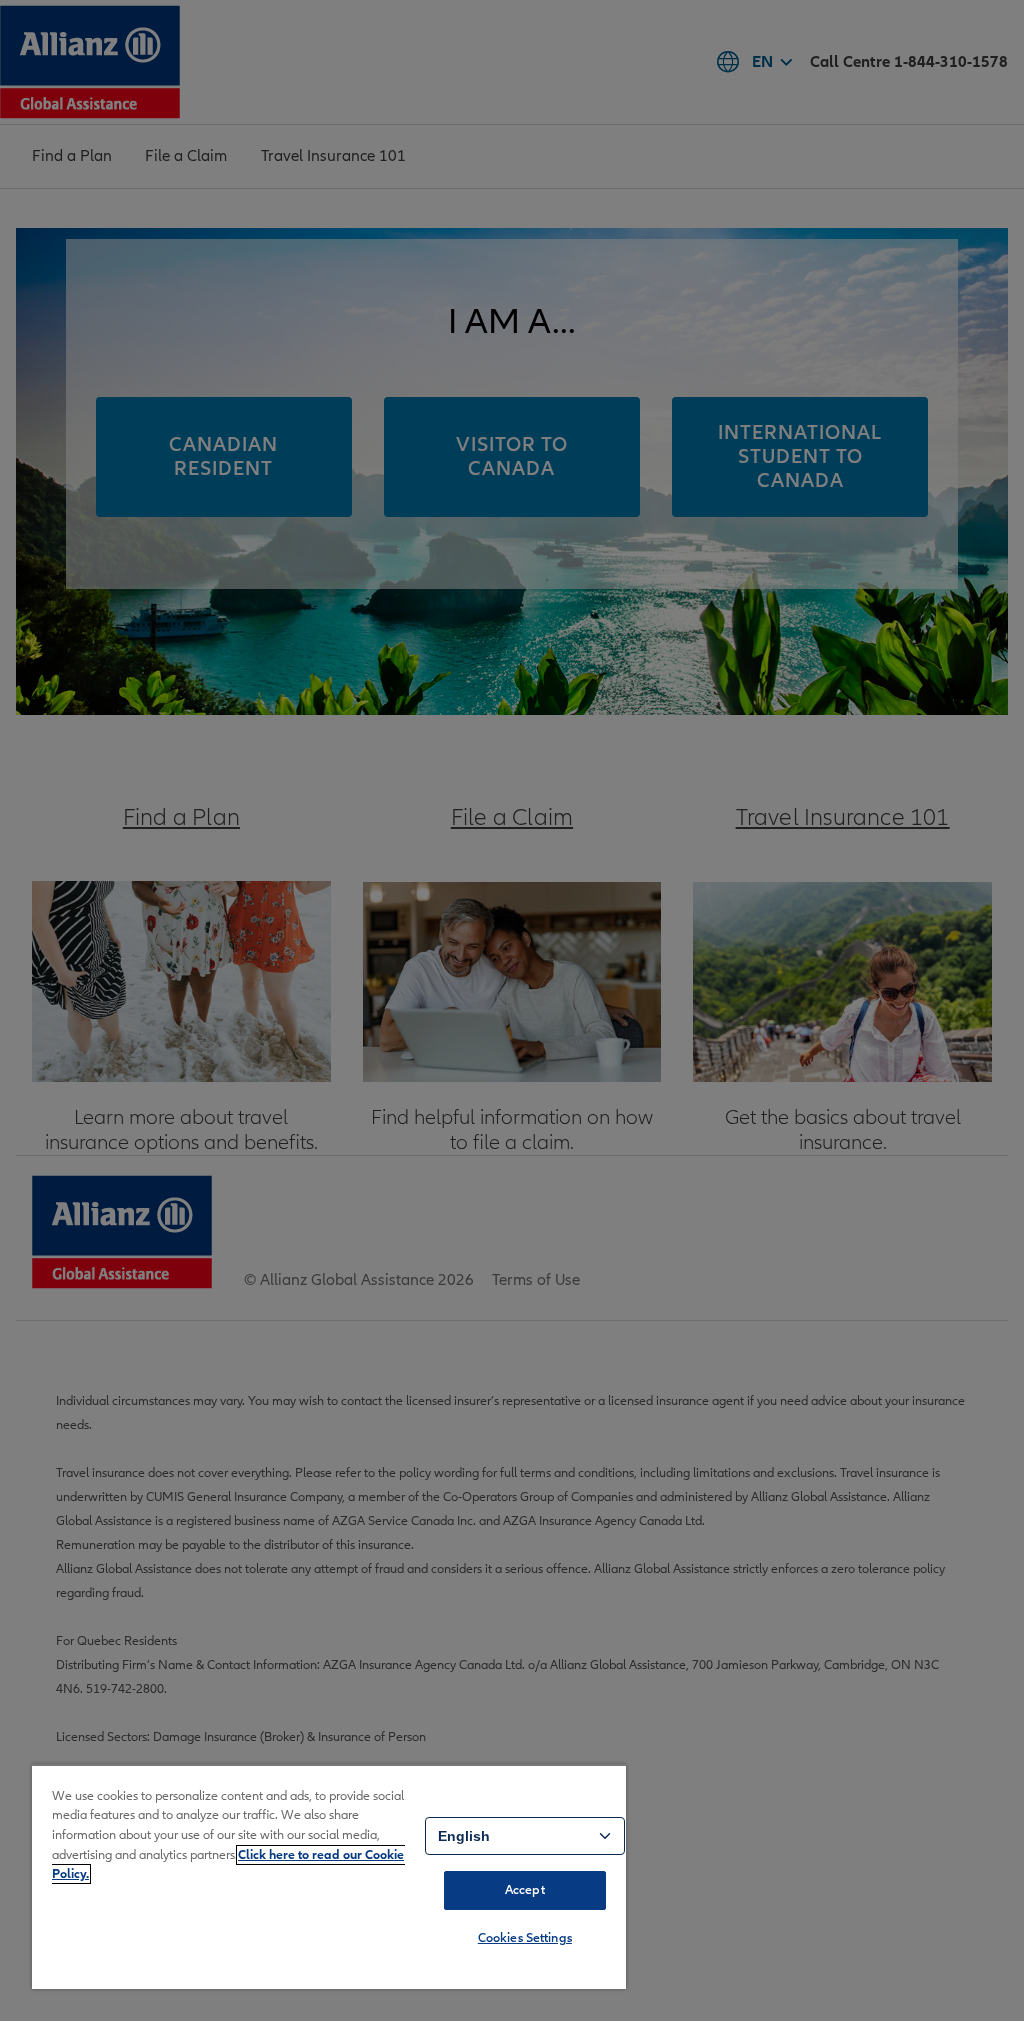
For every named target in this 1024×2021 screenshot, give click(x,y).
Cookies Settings (525, 1938)
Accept (525, 1890)
